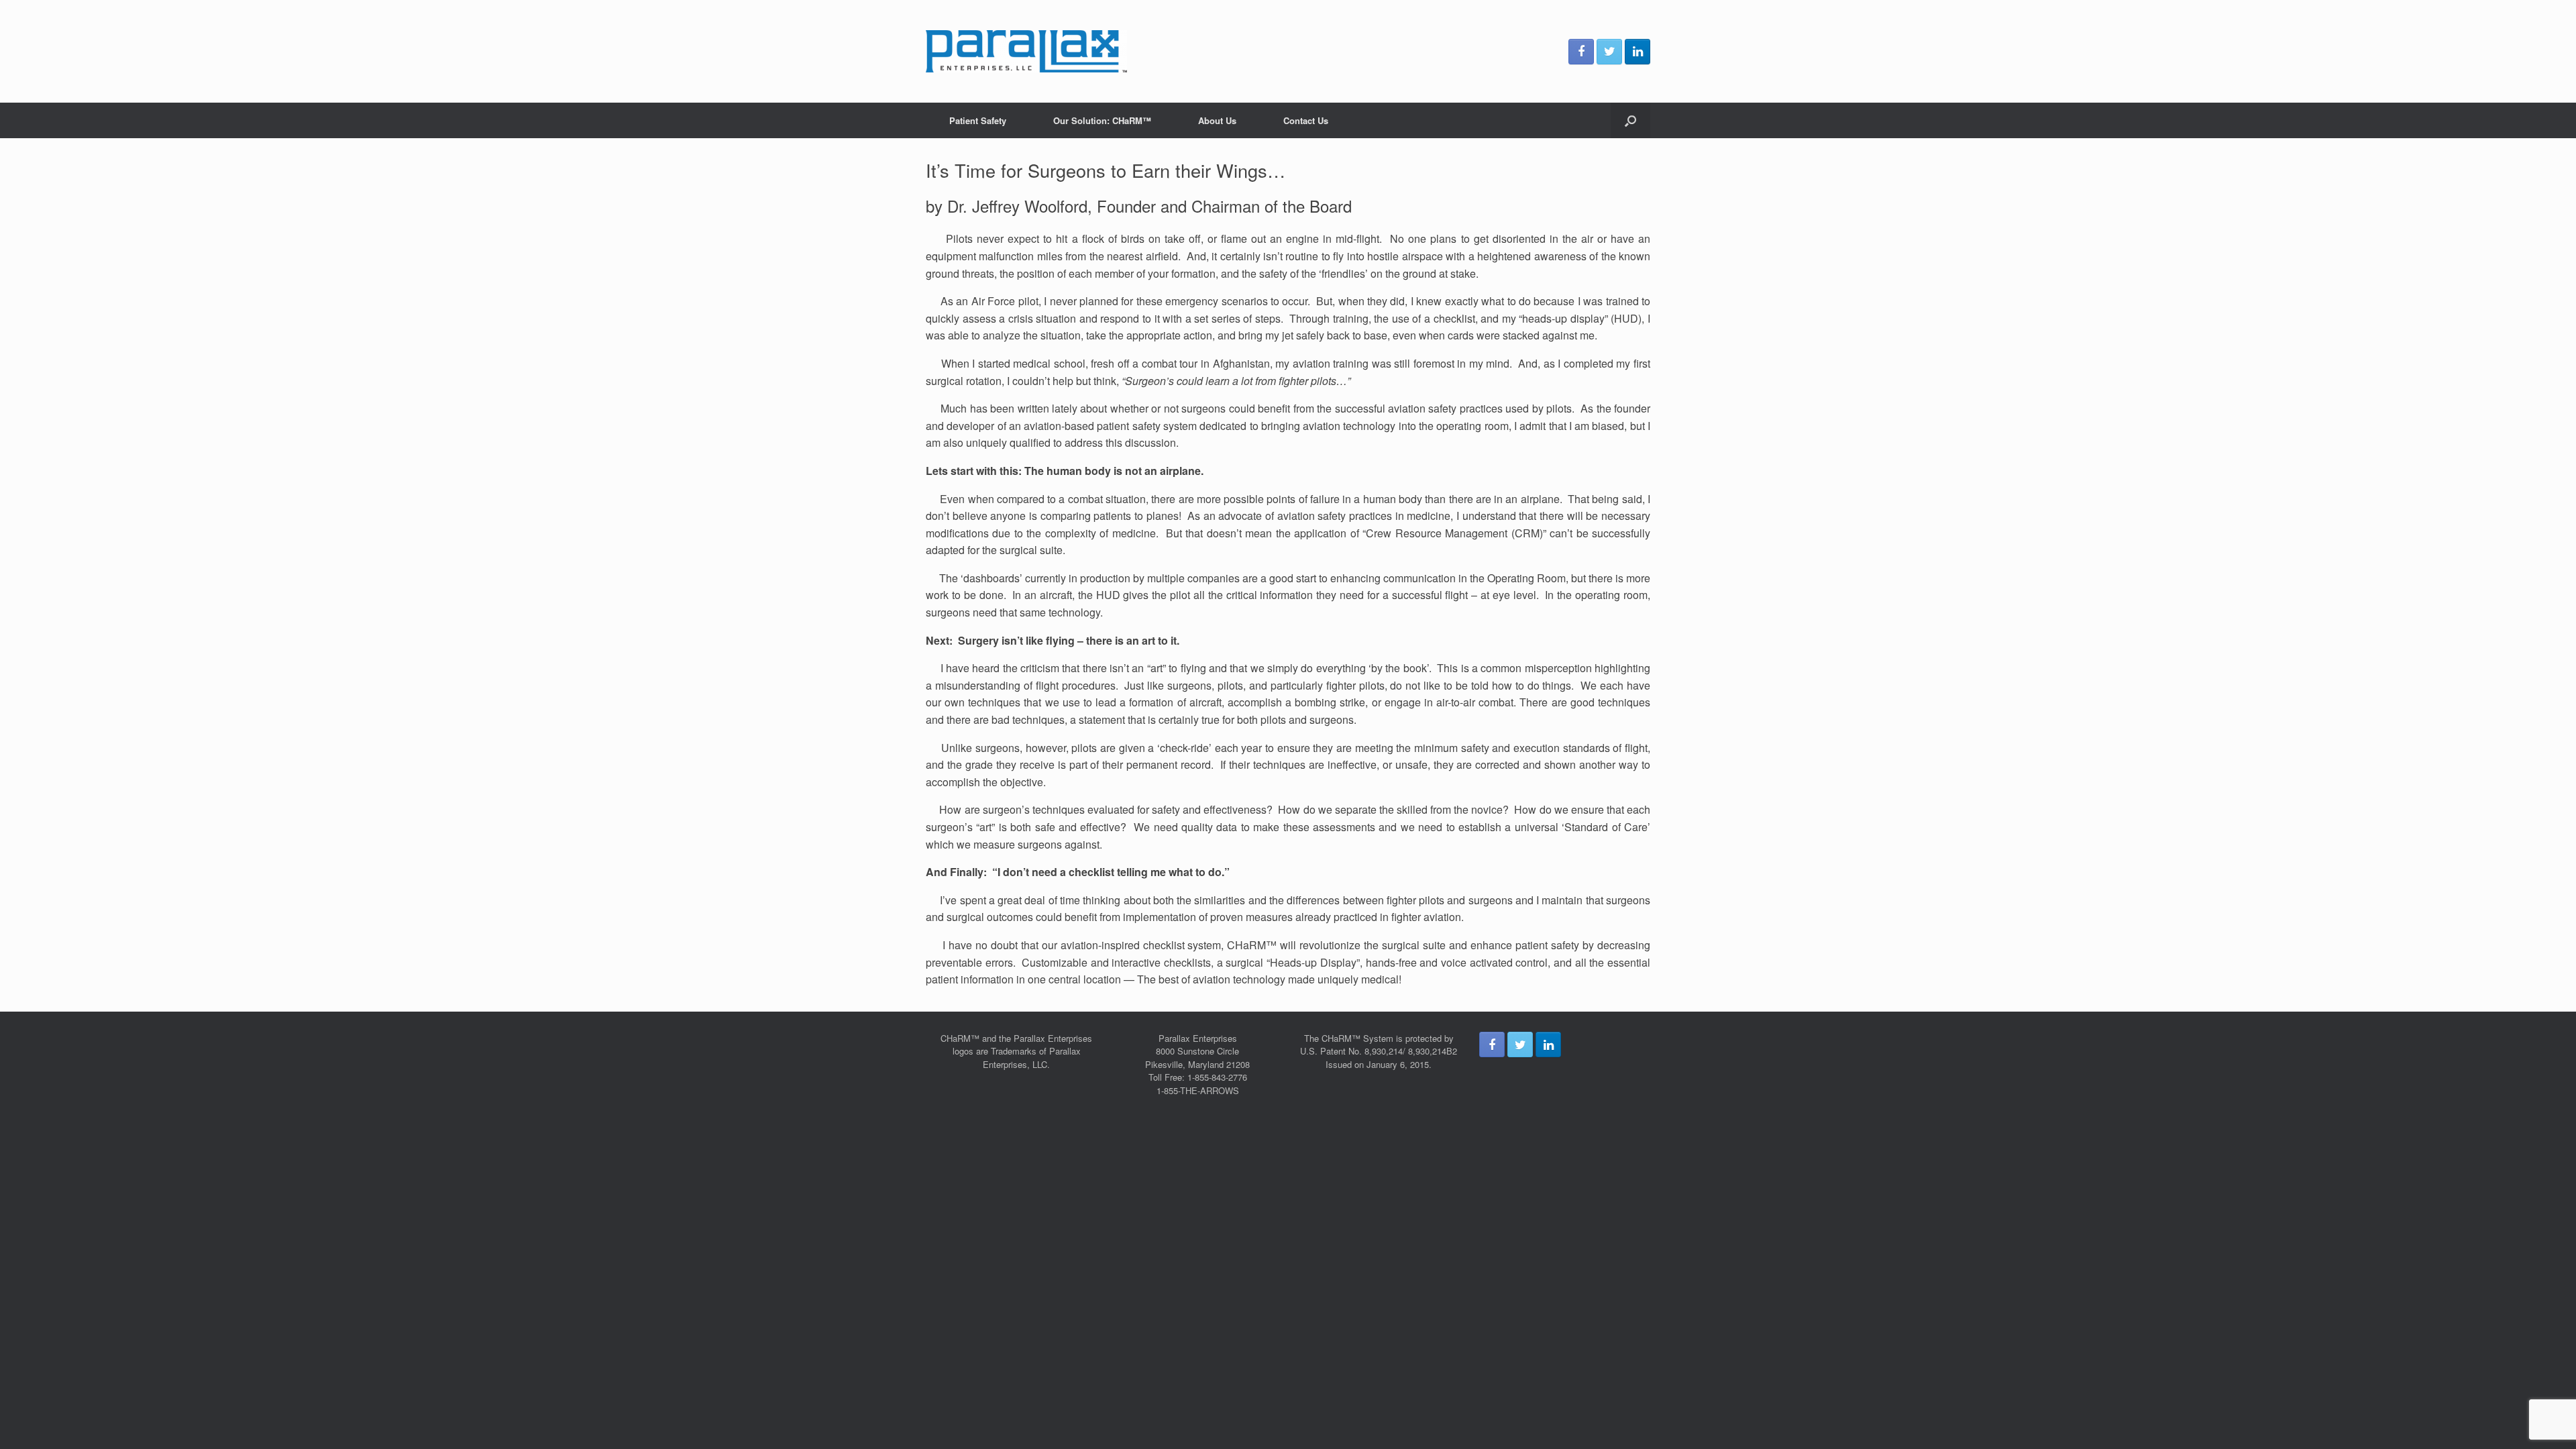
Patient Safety (978, 120)
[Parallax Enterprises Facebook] (1581, 52)
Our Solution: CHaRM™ (1102, 120)
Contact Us (1306, 120)
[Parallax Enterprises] (1026, 51)
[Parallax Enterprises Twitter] (1609, 52)
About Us (1217, 120)
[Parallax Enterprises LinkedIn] (1638, 52)
